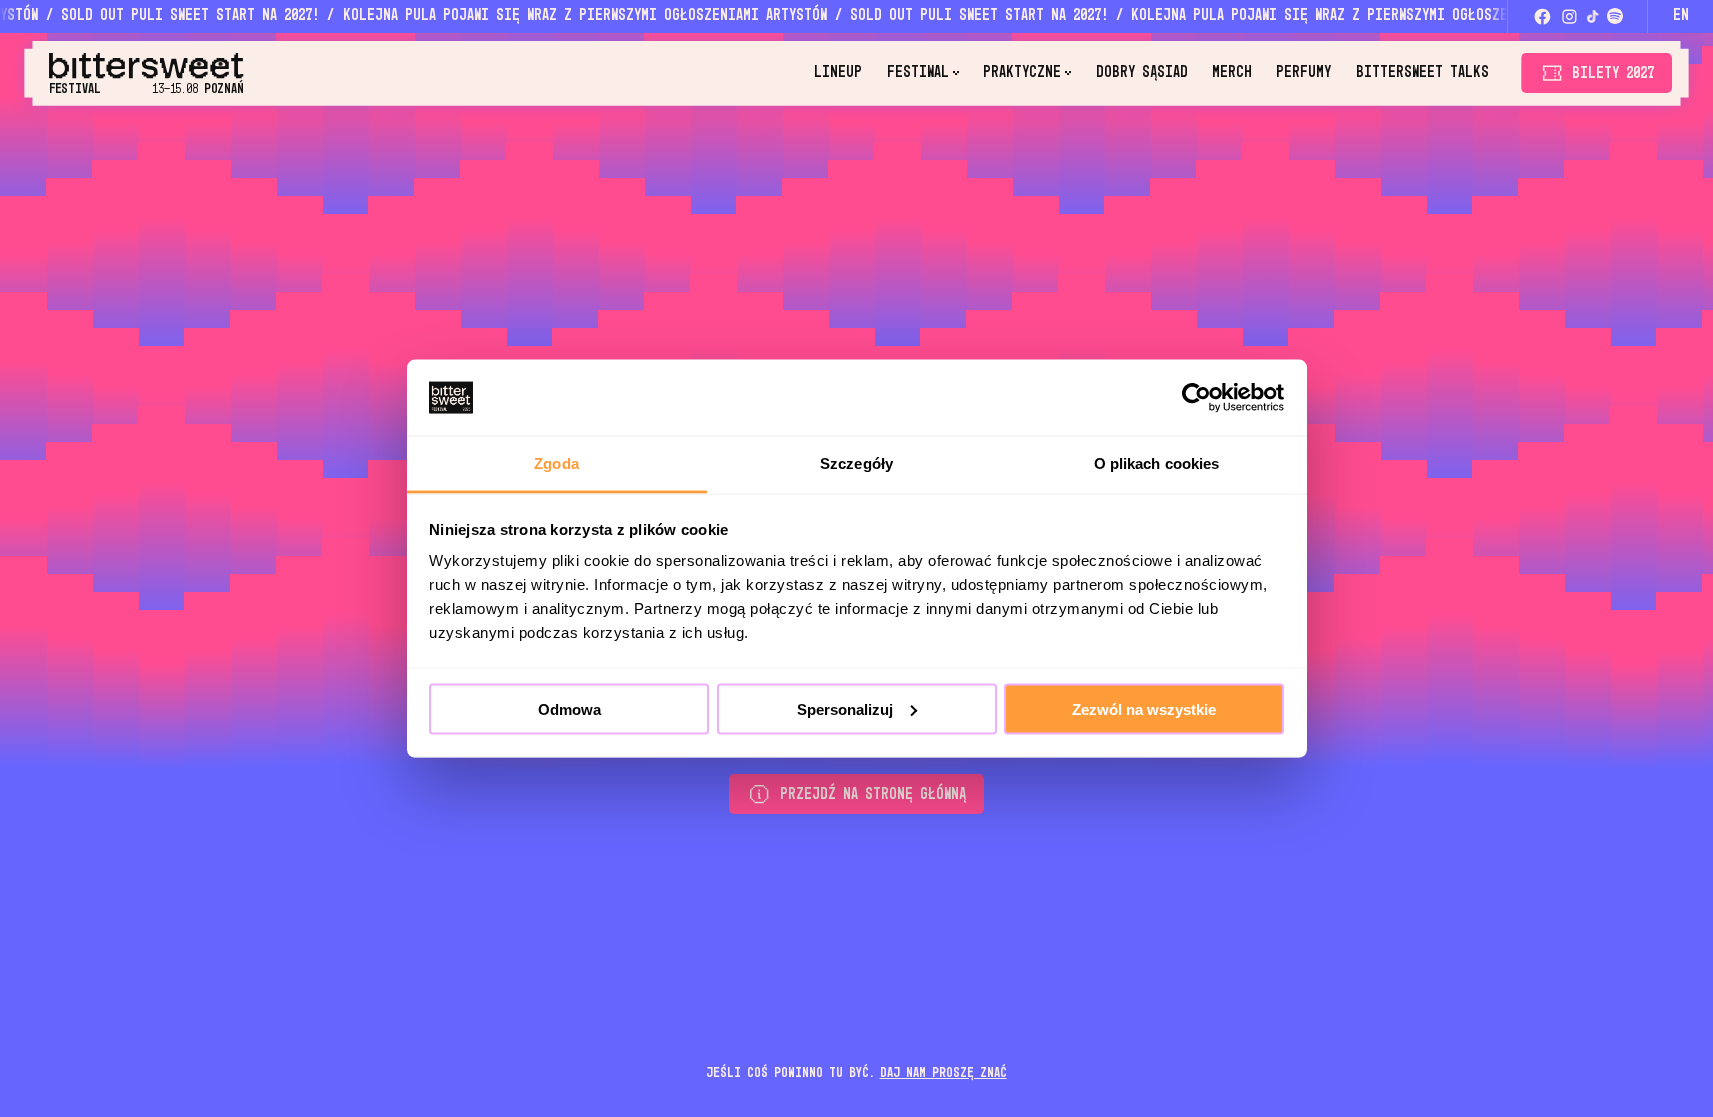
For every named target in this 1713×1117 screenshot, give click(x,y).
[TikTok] (1593, 16)
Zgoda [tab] (556, 463)
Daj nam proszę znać (943, 1073)
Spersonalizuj (845, 708)
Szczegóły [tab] (856, 463)
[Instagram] (1569, 16)
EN (1681, 15)
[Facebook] (1541, 16)
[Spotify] (1615, 16)
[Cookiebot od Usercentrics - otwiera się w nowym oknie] (1196, 397)
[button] (923, 73)
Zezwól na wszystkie (1144, 708)
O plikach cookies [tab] (1157, 463)
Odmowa (569, 708)
